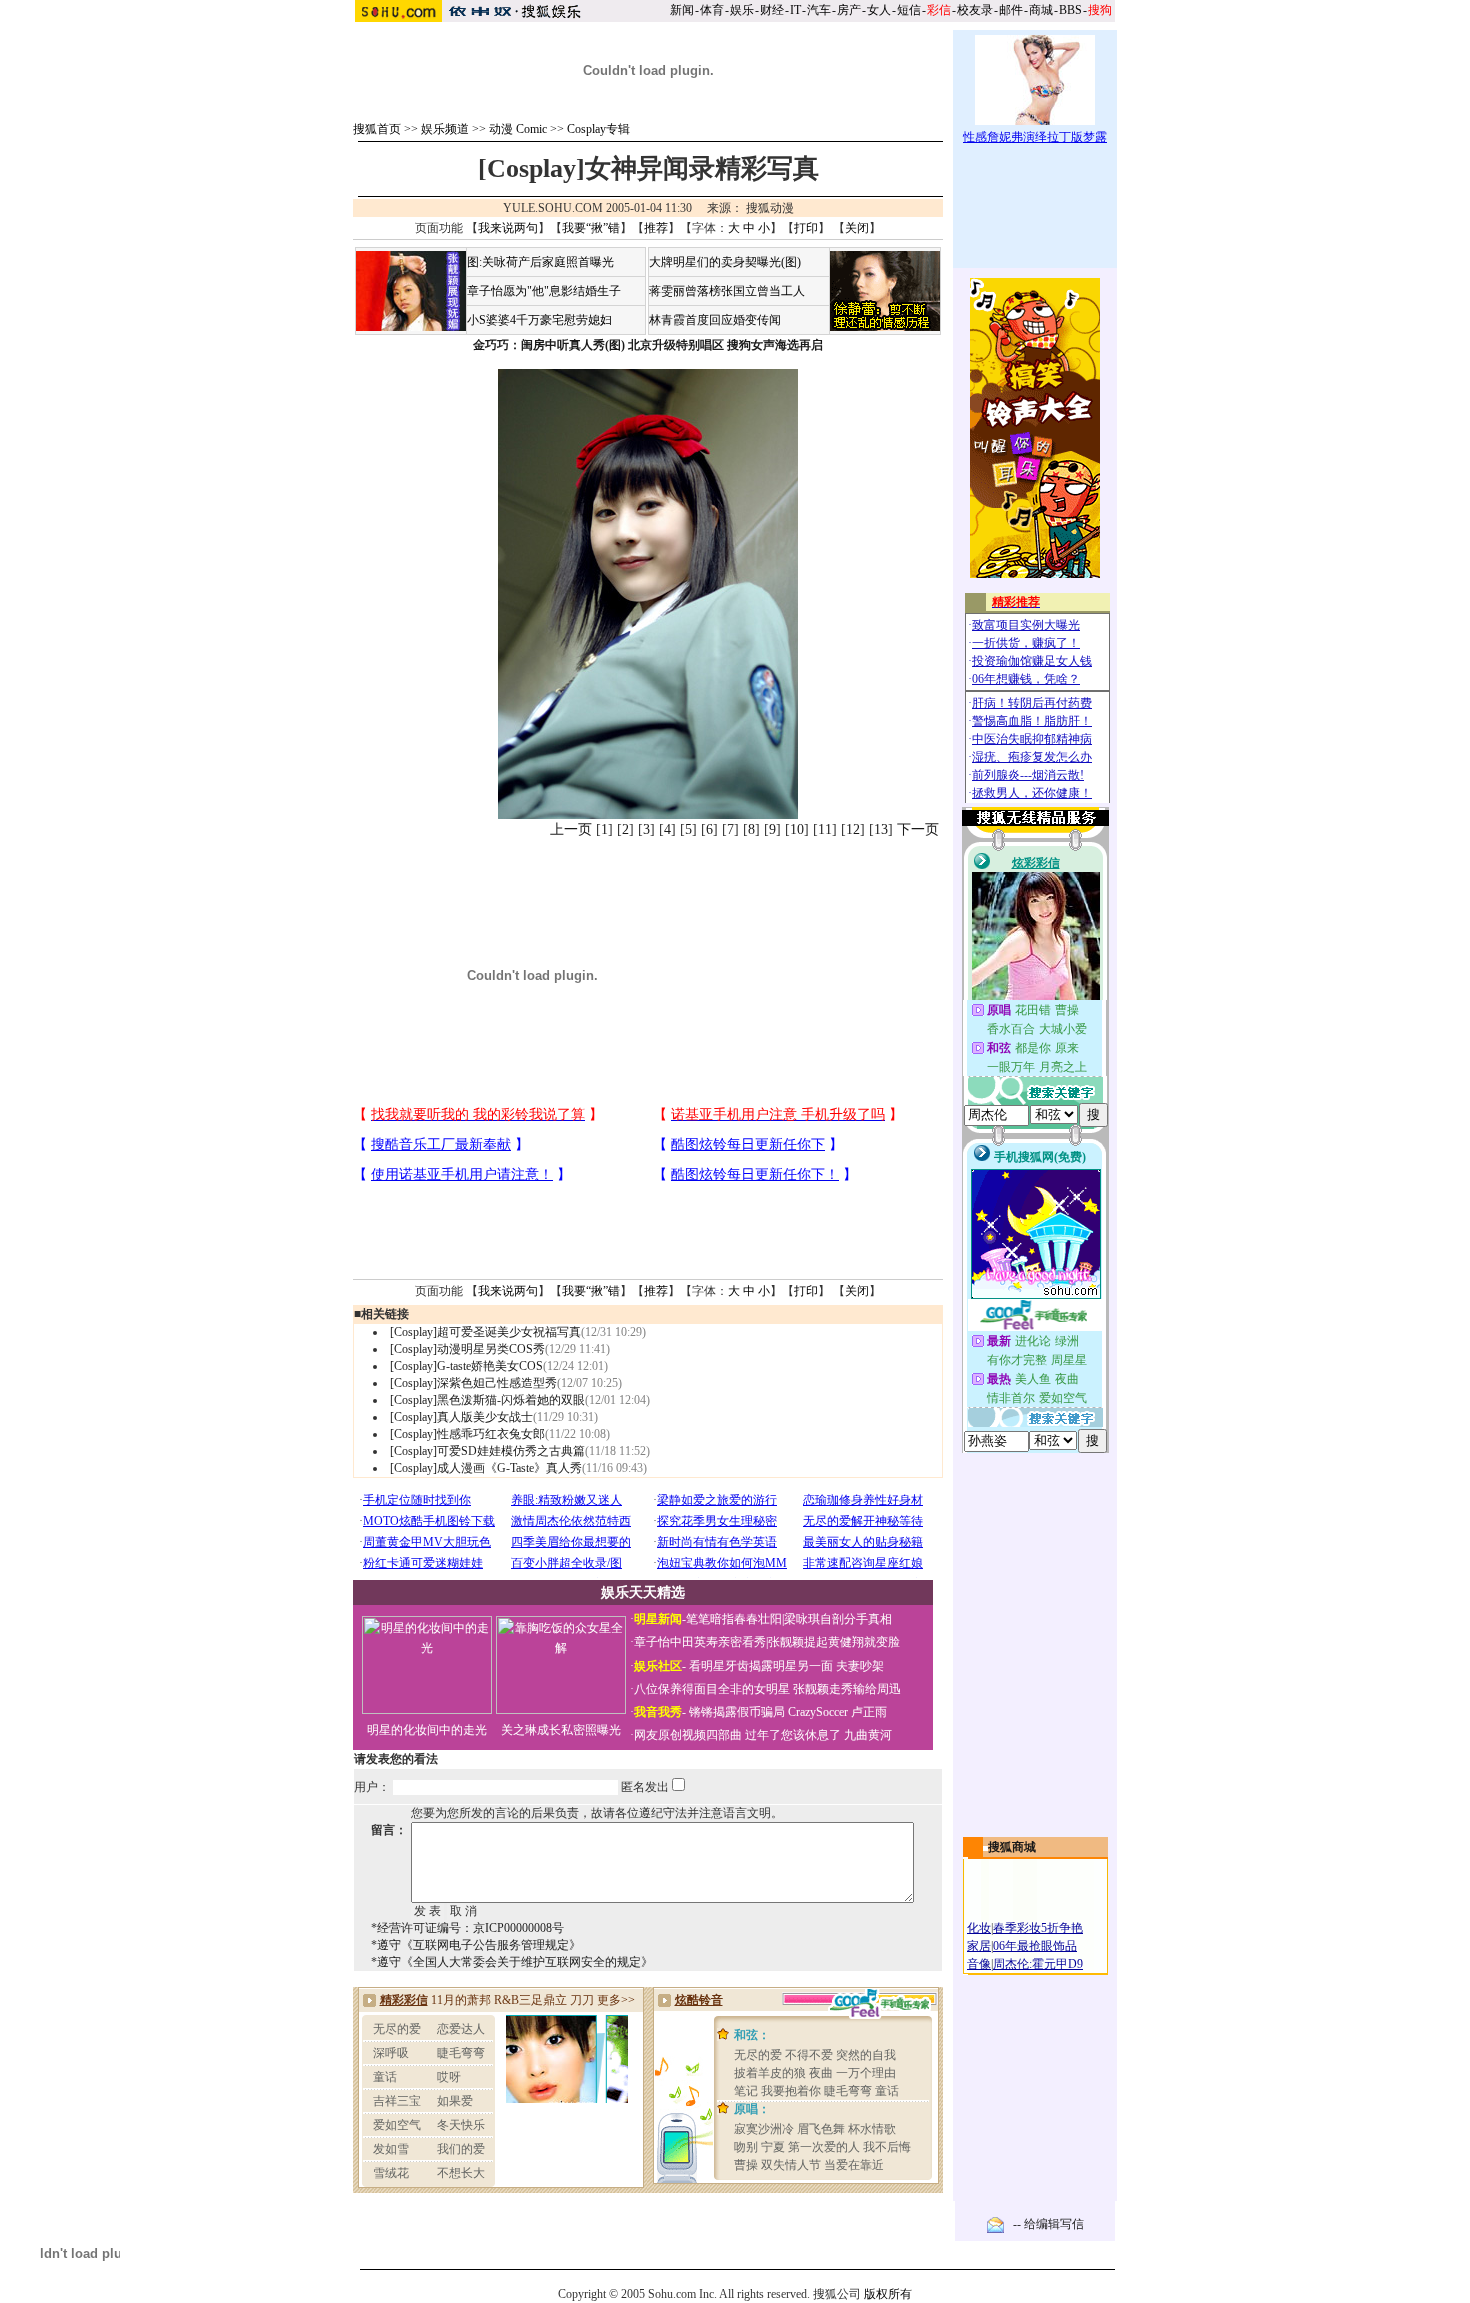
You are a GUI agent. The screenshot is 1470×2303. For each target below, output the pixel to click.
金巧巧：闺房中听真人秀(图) (549, 345)
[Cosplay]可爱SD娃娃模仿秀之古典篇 (487, 1451)
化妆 (979, 1928)
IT (795, 10)
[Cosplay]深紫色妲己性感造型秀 (473, 1383)
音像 (979, 1964)
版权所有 (888, 2294)
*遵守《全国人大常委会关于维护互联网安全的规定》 (512, 1962)
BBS (1070, 10)
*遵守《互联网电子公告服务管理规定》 (476, 1945)
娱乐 (742, 10)
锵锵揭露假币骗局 (737, 1712)
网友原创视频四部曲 (688, 1735)
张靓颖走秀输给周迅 (847, 1689)
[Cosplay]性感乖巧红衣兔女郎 (467, 1434)
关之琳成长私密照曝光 (561, 1730)
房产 (849, 10)
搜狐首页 (377, 129)
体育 (712, 10)
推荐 (656, 228)
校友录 (975, 10)
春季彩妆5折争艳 (1038, 1928)
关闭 (857, 228)
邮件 (1011, 10)
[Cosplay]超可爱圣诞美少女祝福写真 (485, 1332)
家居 (979, 1946)
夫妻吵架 (860, 1666)
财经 (772, 10)
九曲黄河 (868, 1735)
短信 (909, 10)
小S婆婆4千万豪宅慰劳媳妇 (539, 320)
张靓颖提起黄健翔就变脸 (834, 1642)
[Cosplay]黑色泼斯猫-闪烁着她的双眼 (487, 1400)
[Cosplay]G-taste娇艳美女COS (466, 1366)
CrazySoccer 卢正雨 (837, 1712)
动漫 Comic (518, 129)
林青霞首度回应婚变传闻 (715, 320)
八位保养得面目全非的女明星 (712, 1689)
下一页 (918, 829)
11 (825, 829)
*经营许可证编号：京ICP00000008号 (467, 1928)
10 (797, 829)
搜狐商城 (1012, 1847)
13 (881, 829)
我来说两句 (508, 228)
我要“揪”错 (591, 228)
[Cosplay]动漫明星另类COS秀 (467, 1349)
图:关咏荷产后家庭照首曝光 (540, 262)
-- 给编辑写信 (1048, 2224)
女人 (879, 10)
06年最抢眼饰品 (1035, 1946)
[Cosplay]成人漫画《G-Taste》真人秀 (486, 1468)
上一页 (571, 829)
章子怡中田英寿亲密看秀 (700, 1642)
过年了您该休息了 (793, 1735)
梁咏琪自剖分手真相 (838, 1619)
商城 (1041, 10)
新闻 (682, 10)
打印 (806, 228)
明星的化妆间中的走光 (427, 1730)
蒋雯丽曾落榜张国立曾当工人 (727, 291)
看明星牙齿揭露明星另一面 (759, 1666)
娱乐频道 (445, 129)
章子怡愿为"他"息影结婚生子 (544, 291)
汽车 (819, 10)
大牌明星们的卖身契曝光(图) (725, 262)
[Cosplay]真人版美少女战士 (461, 1417)
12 (853, 829)
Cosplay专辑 (598, 129)
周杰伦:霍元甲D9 (1038, 1964)
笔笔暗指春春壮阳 (734, 1619)
